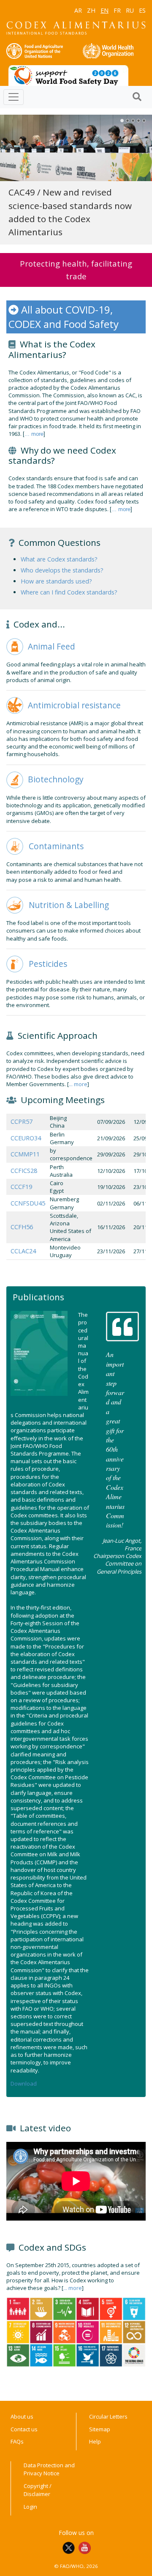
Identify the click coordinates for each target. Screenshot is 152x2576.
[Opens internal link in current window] (15, 646)
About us (22, 2416)
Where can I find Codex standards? (69, 592)
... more (34, 434)
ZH (91, 10)
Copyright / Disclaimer (38, 2490)
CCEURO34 (26, 1138)
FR (117, 10)
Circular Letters (108, 2416)
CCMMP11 (25, 1154)
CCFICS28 (24, 1171)
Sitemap (100, 2429)
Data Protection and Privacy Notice (49, 2469)
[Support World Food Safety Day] (68, 75)
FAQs (17, 2441)
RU (130, 10)
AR (78, 10)
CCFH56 (22, 1227)
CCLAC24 (23, 1251)
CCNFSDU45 (28, 1203)
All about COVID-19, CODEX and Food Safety (64, 317)
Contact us (24, 2429)
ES (142, 10)
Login (30, 2507)
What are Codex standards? (59, 559)
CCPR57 (22, 1121)
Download (24, 2083)
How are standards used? (56, 581)
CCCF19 (21, 1187)
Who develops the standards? (62, 570)
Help (95, 2441)
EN (104, 10)
